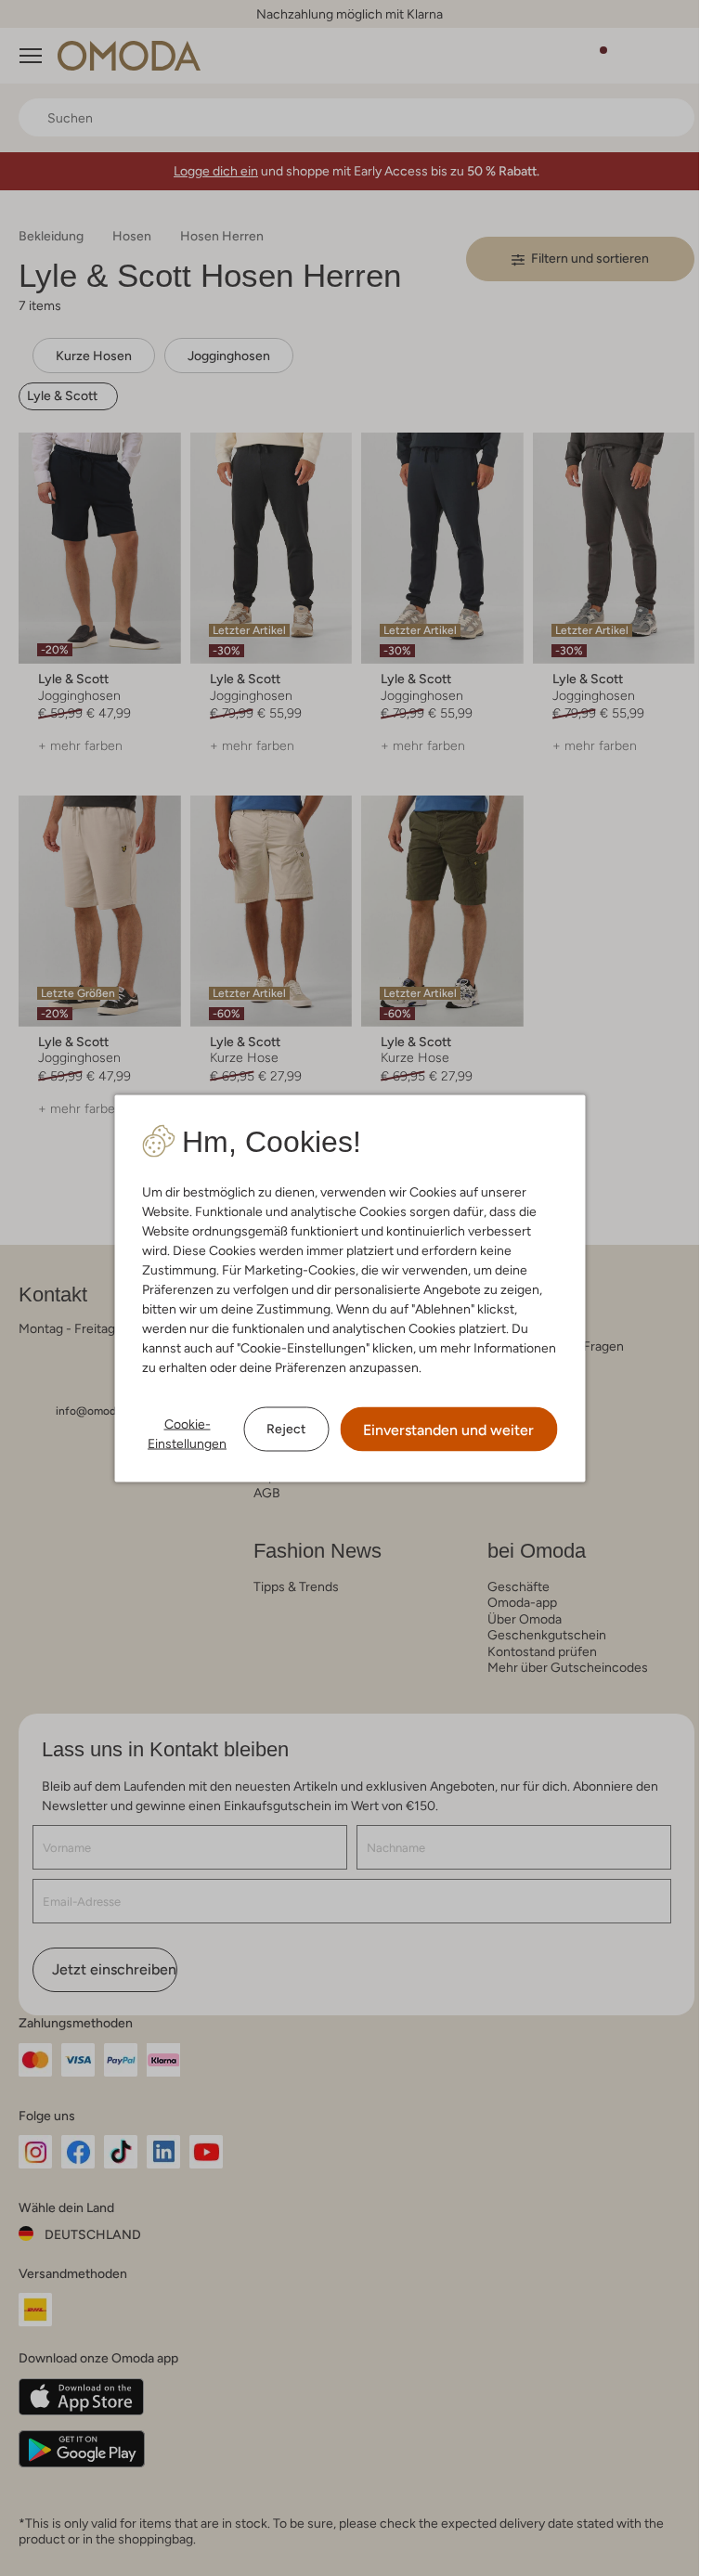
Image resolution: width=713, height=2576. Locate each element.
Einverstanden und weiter (448, 1429)
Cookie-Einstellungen (187, 1433)
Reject (286, 1429)
